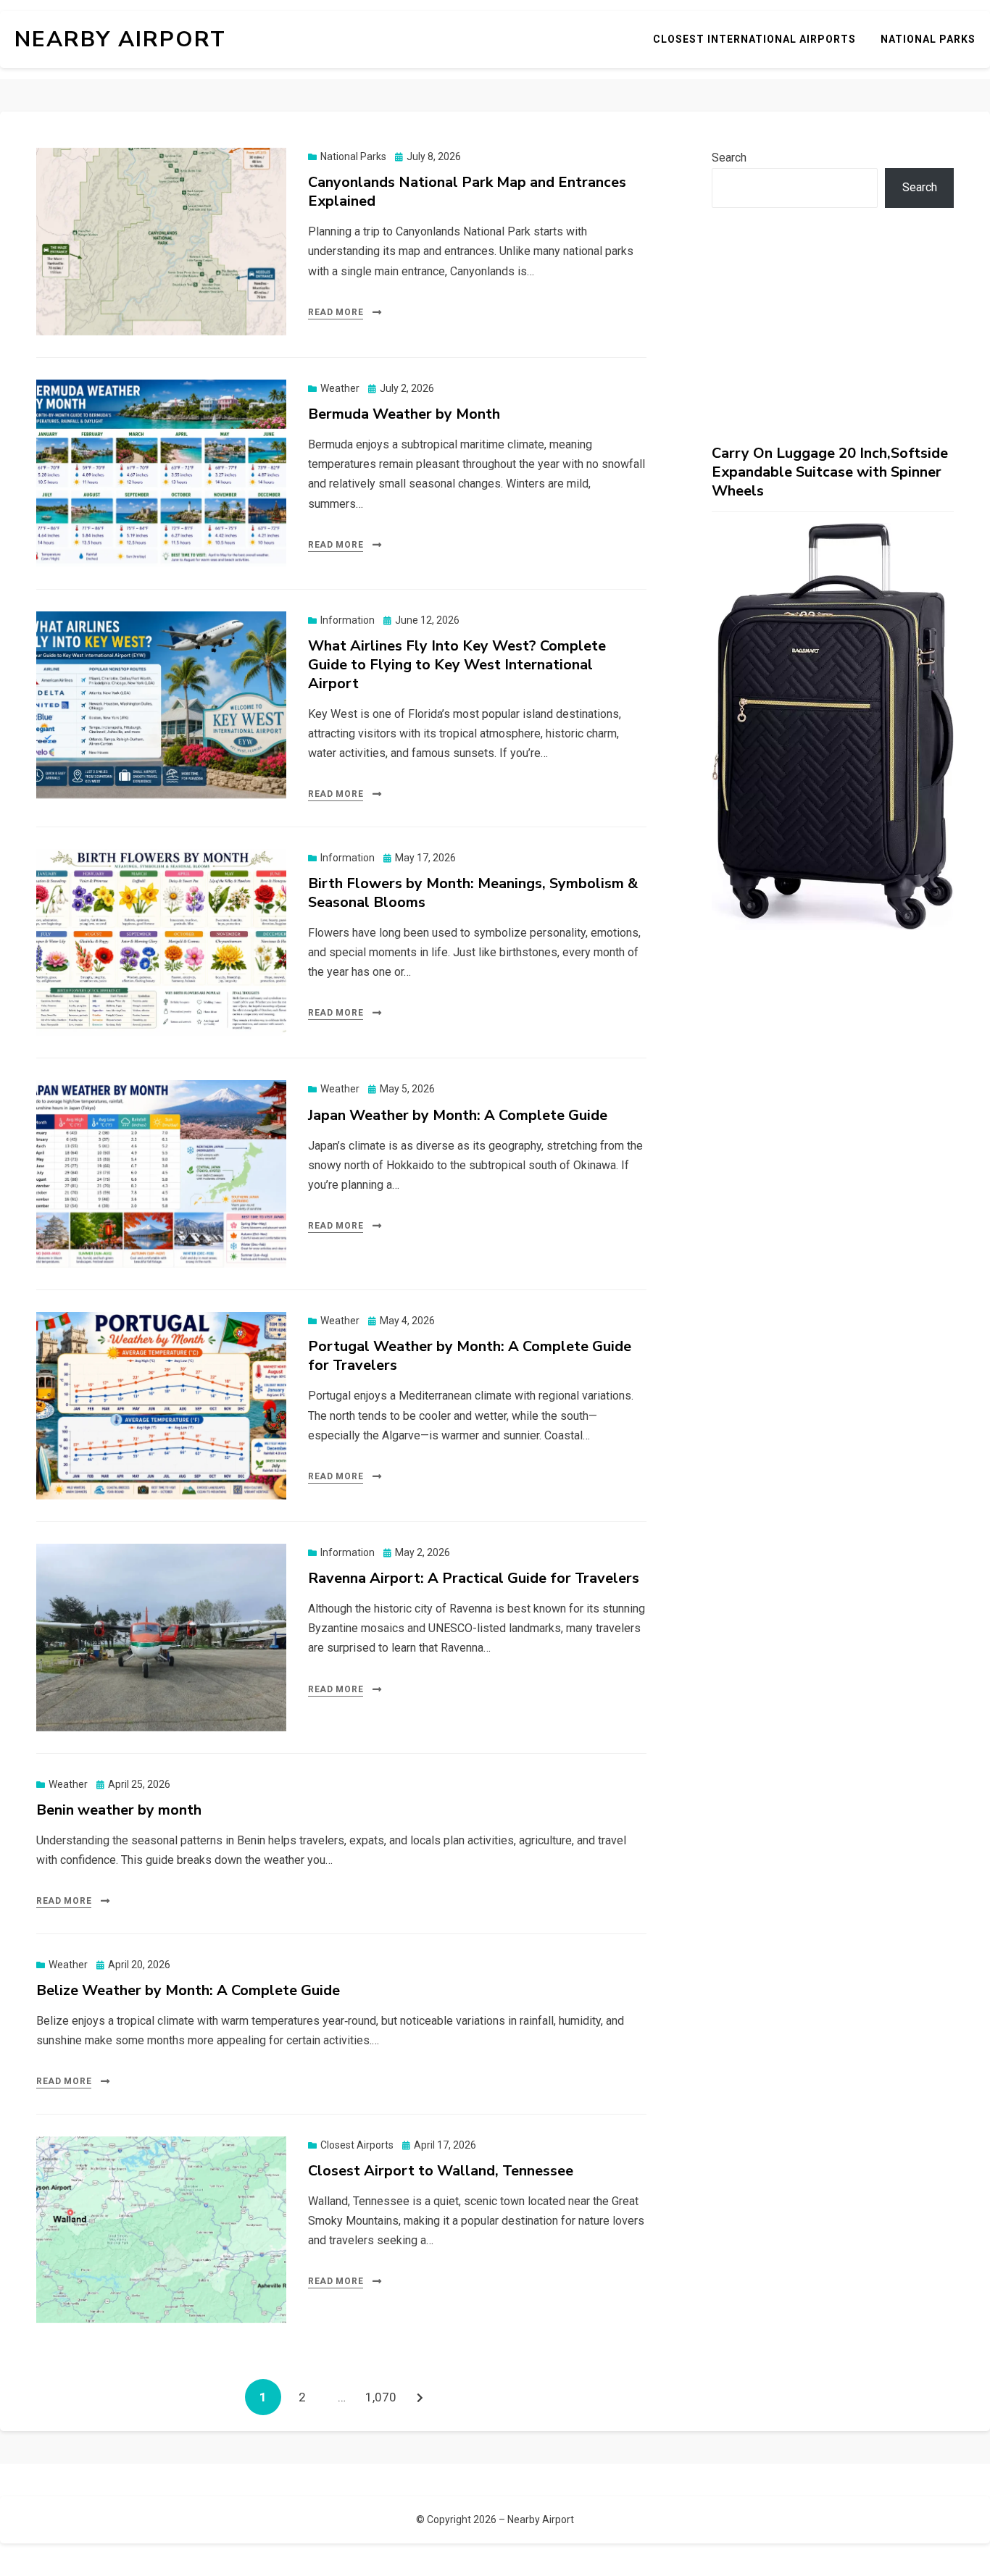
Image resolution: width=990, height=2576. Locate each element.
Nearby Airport (120, 39)
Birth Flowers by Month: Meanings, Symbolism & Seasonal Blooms (473, 893)
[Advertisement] (833, 326)
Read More (336, 312)
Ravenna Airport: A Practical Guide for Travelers (474, 1578)
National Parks (928, 39)
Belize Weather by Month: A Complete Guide (188, 1990)
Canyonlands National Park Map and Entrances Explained (467, 192)
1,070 (380, 2397)
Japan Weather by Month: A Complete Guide (458, 1115)
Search (729, 158)
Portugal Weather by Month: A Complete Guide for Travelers (470, 1356)
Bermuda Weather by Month (404, 414)
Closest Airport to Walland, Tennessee (441, 2171)
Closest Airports (357, 2145)
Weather (340, 388)
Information (348, 620)
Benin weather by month (119, 1810)
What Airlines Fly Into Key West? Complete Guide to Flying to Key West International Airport (457, 665)
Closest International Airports (754, 39)
